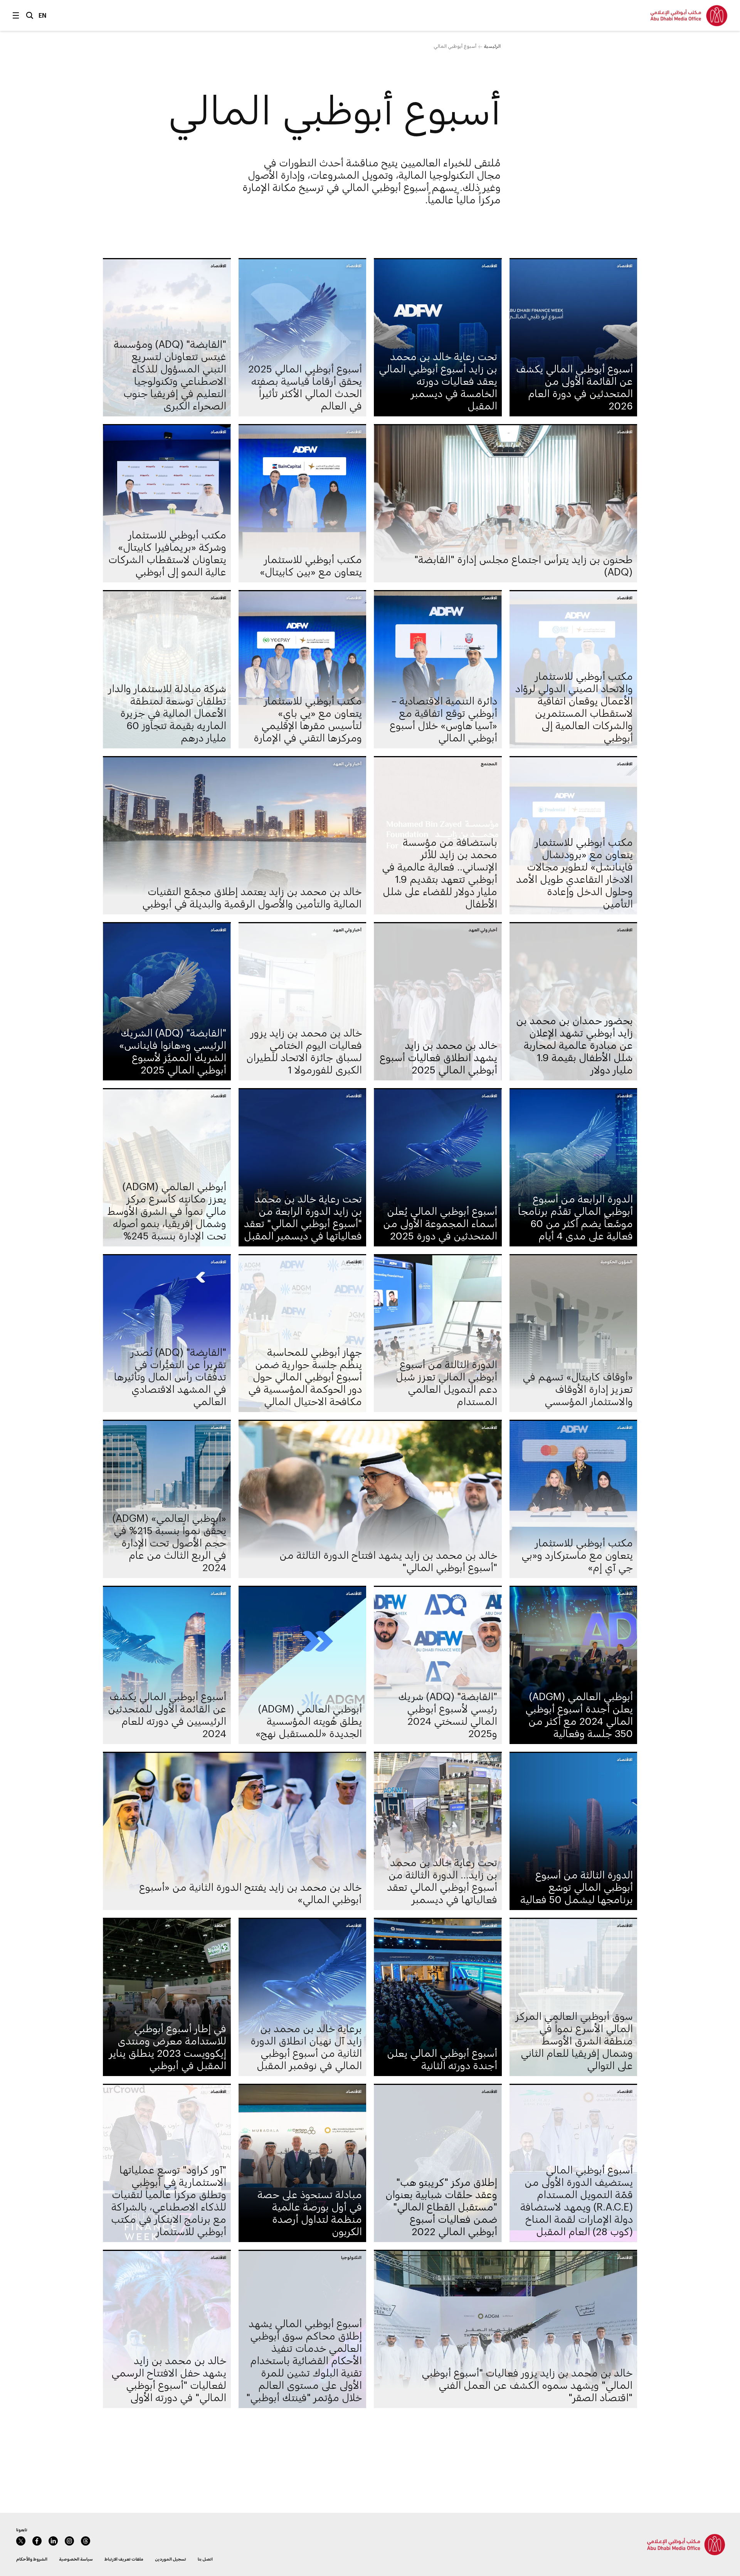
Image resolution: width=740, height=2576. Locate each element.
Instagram (69, 2541)
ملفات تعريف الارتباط (124, 2559)
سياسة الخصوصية (76, 2559)
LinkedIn (53, 2541)
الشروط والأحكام (32, 2559)
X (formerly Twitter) (21, 2541)
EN (43, 15)
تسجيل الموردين (171, 2559)
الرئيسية (492, 46)
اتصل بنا (205, 2559)
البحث (30, 15)
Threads (86, 2541)
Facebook (37, 2541)
